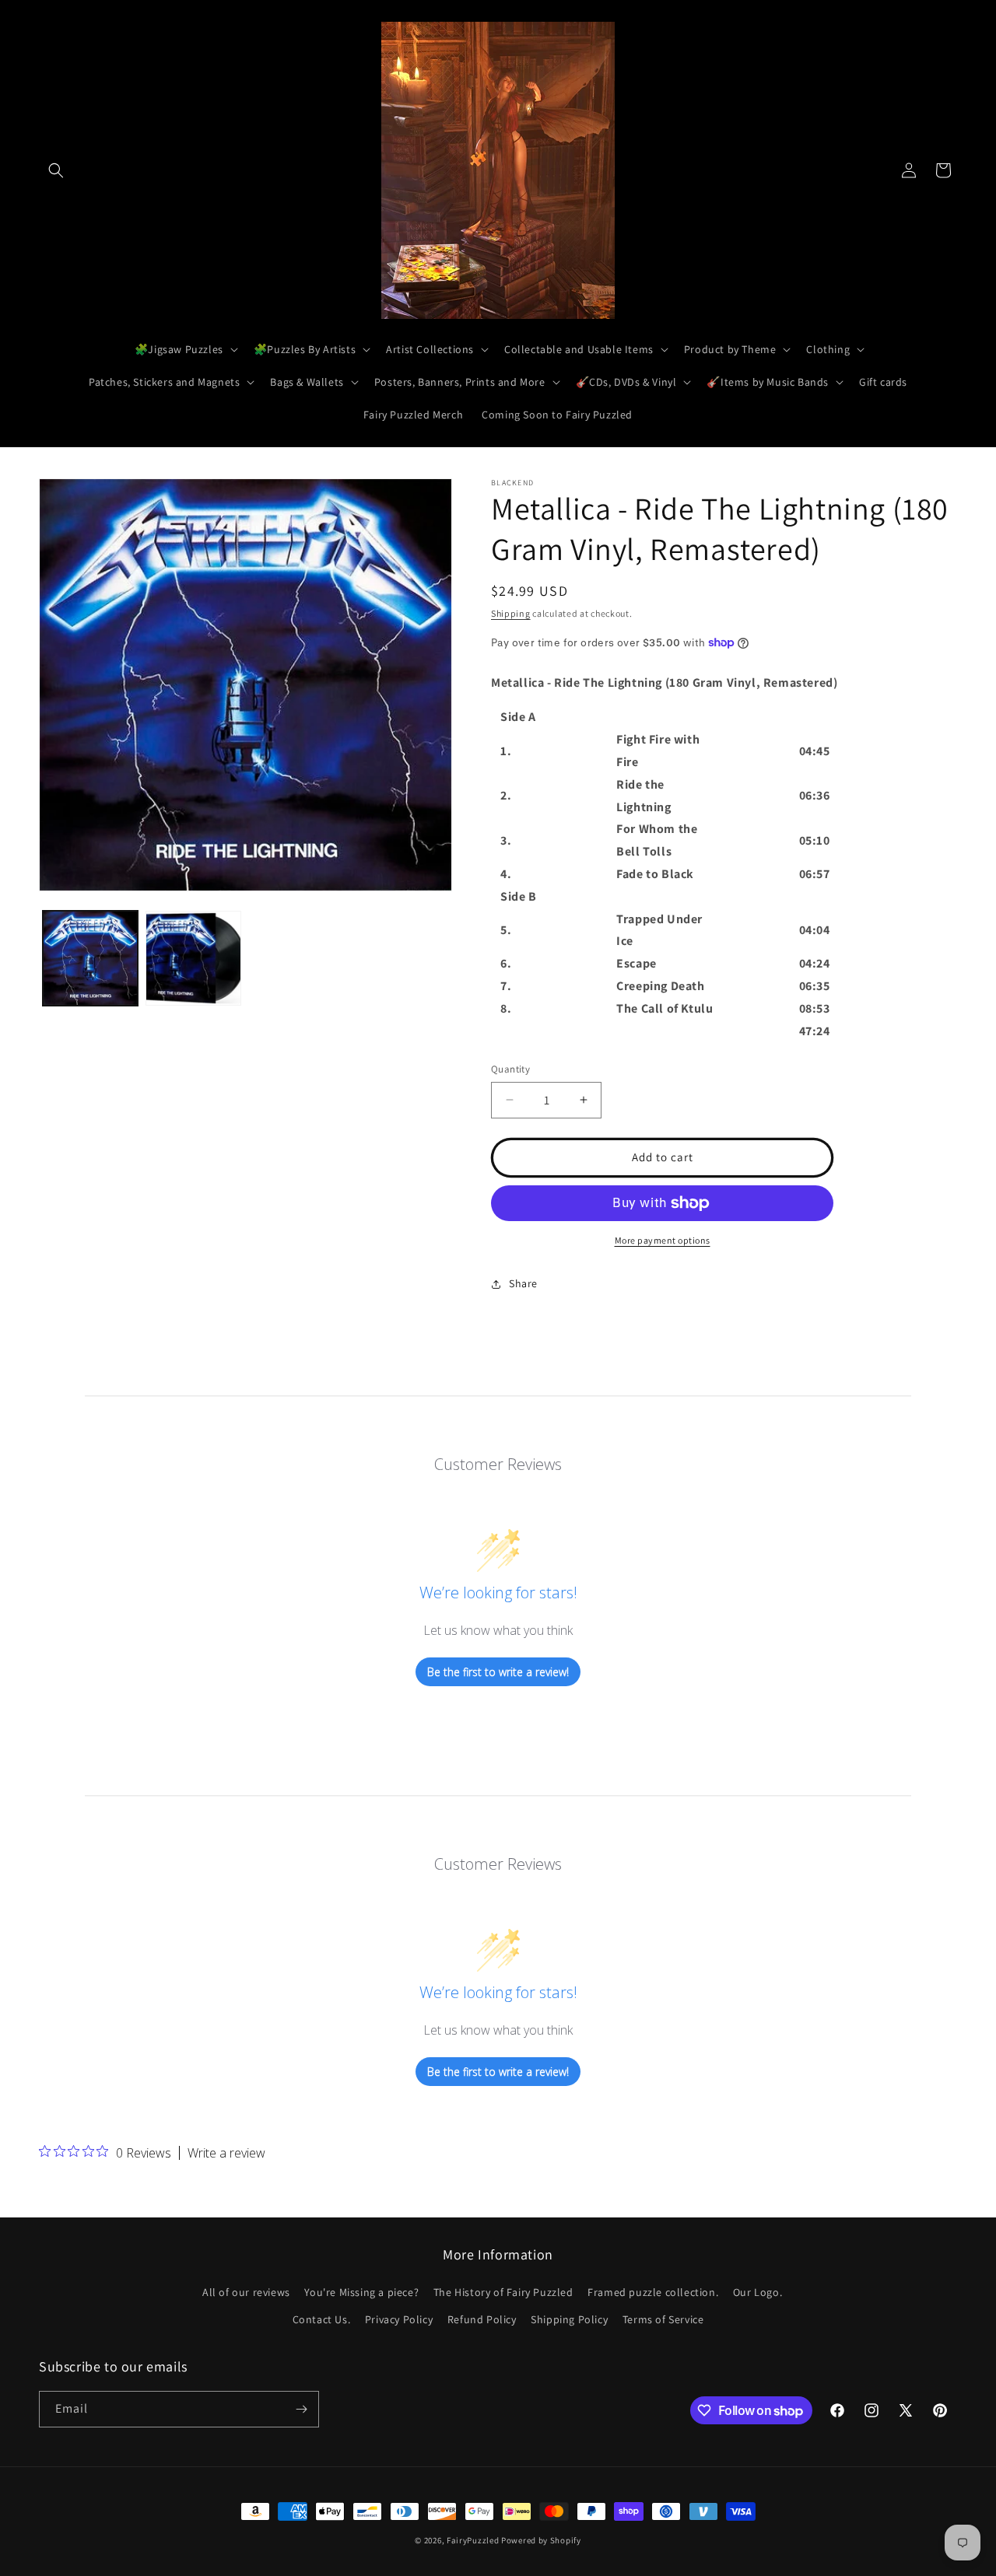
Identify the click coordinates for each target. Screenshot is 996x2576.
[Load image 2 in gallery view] (193, 958)
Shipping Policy (569, 2319)
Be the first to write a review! (498, 1672)
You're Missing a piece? (361, 2292)
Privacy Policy (399, 2319)
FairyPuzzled (473, 2540)
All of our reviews (246, 2292)
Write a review (226, 2153)
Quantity (510, 1069)
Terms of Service (663, 2319)
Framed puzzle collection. (653, 2292)
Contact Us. (322, 2319)
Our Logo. (758, 2292)
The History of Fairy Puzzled (503, 2292)
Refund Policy (482, 2319)
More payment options (663, 1240)
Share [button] (523, 1283)
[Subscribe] (301, 2409)
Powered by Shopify (541, 2540)
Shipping (511, 613)
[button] (56, 170)
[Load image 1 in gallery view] (90, 958)
